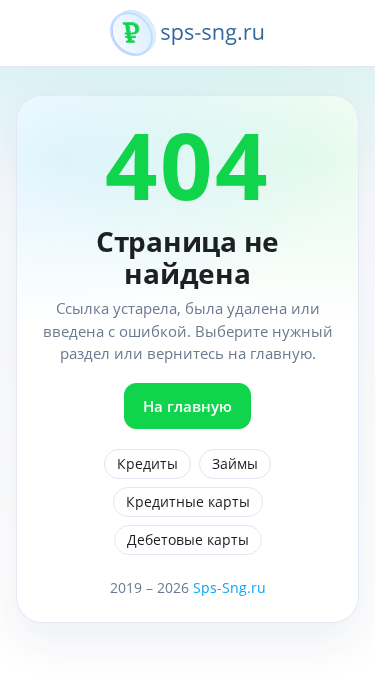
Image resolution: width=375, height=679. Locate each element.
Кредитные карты (188, 501)
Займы (235, 463)
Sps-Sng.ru (229, 587)
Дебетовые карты (188, 539)
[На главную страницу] (187, 44)
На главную (187, 406)
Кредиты (147, 463)
